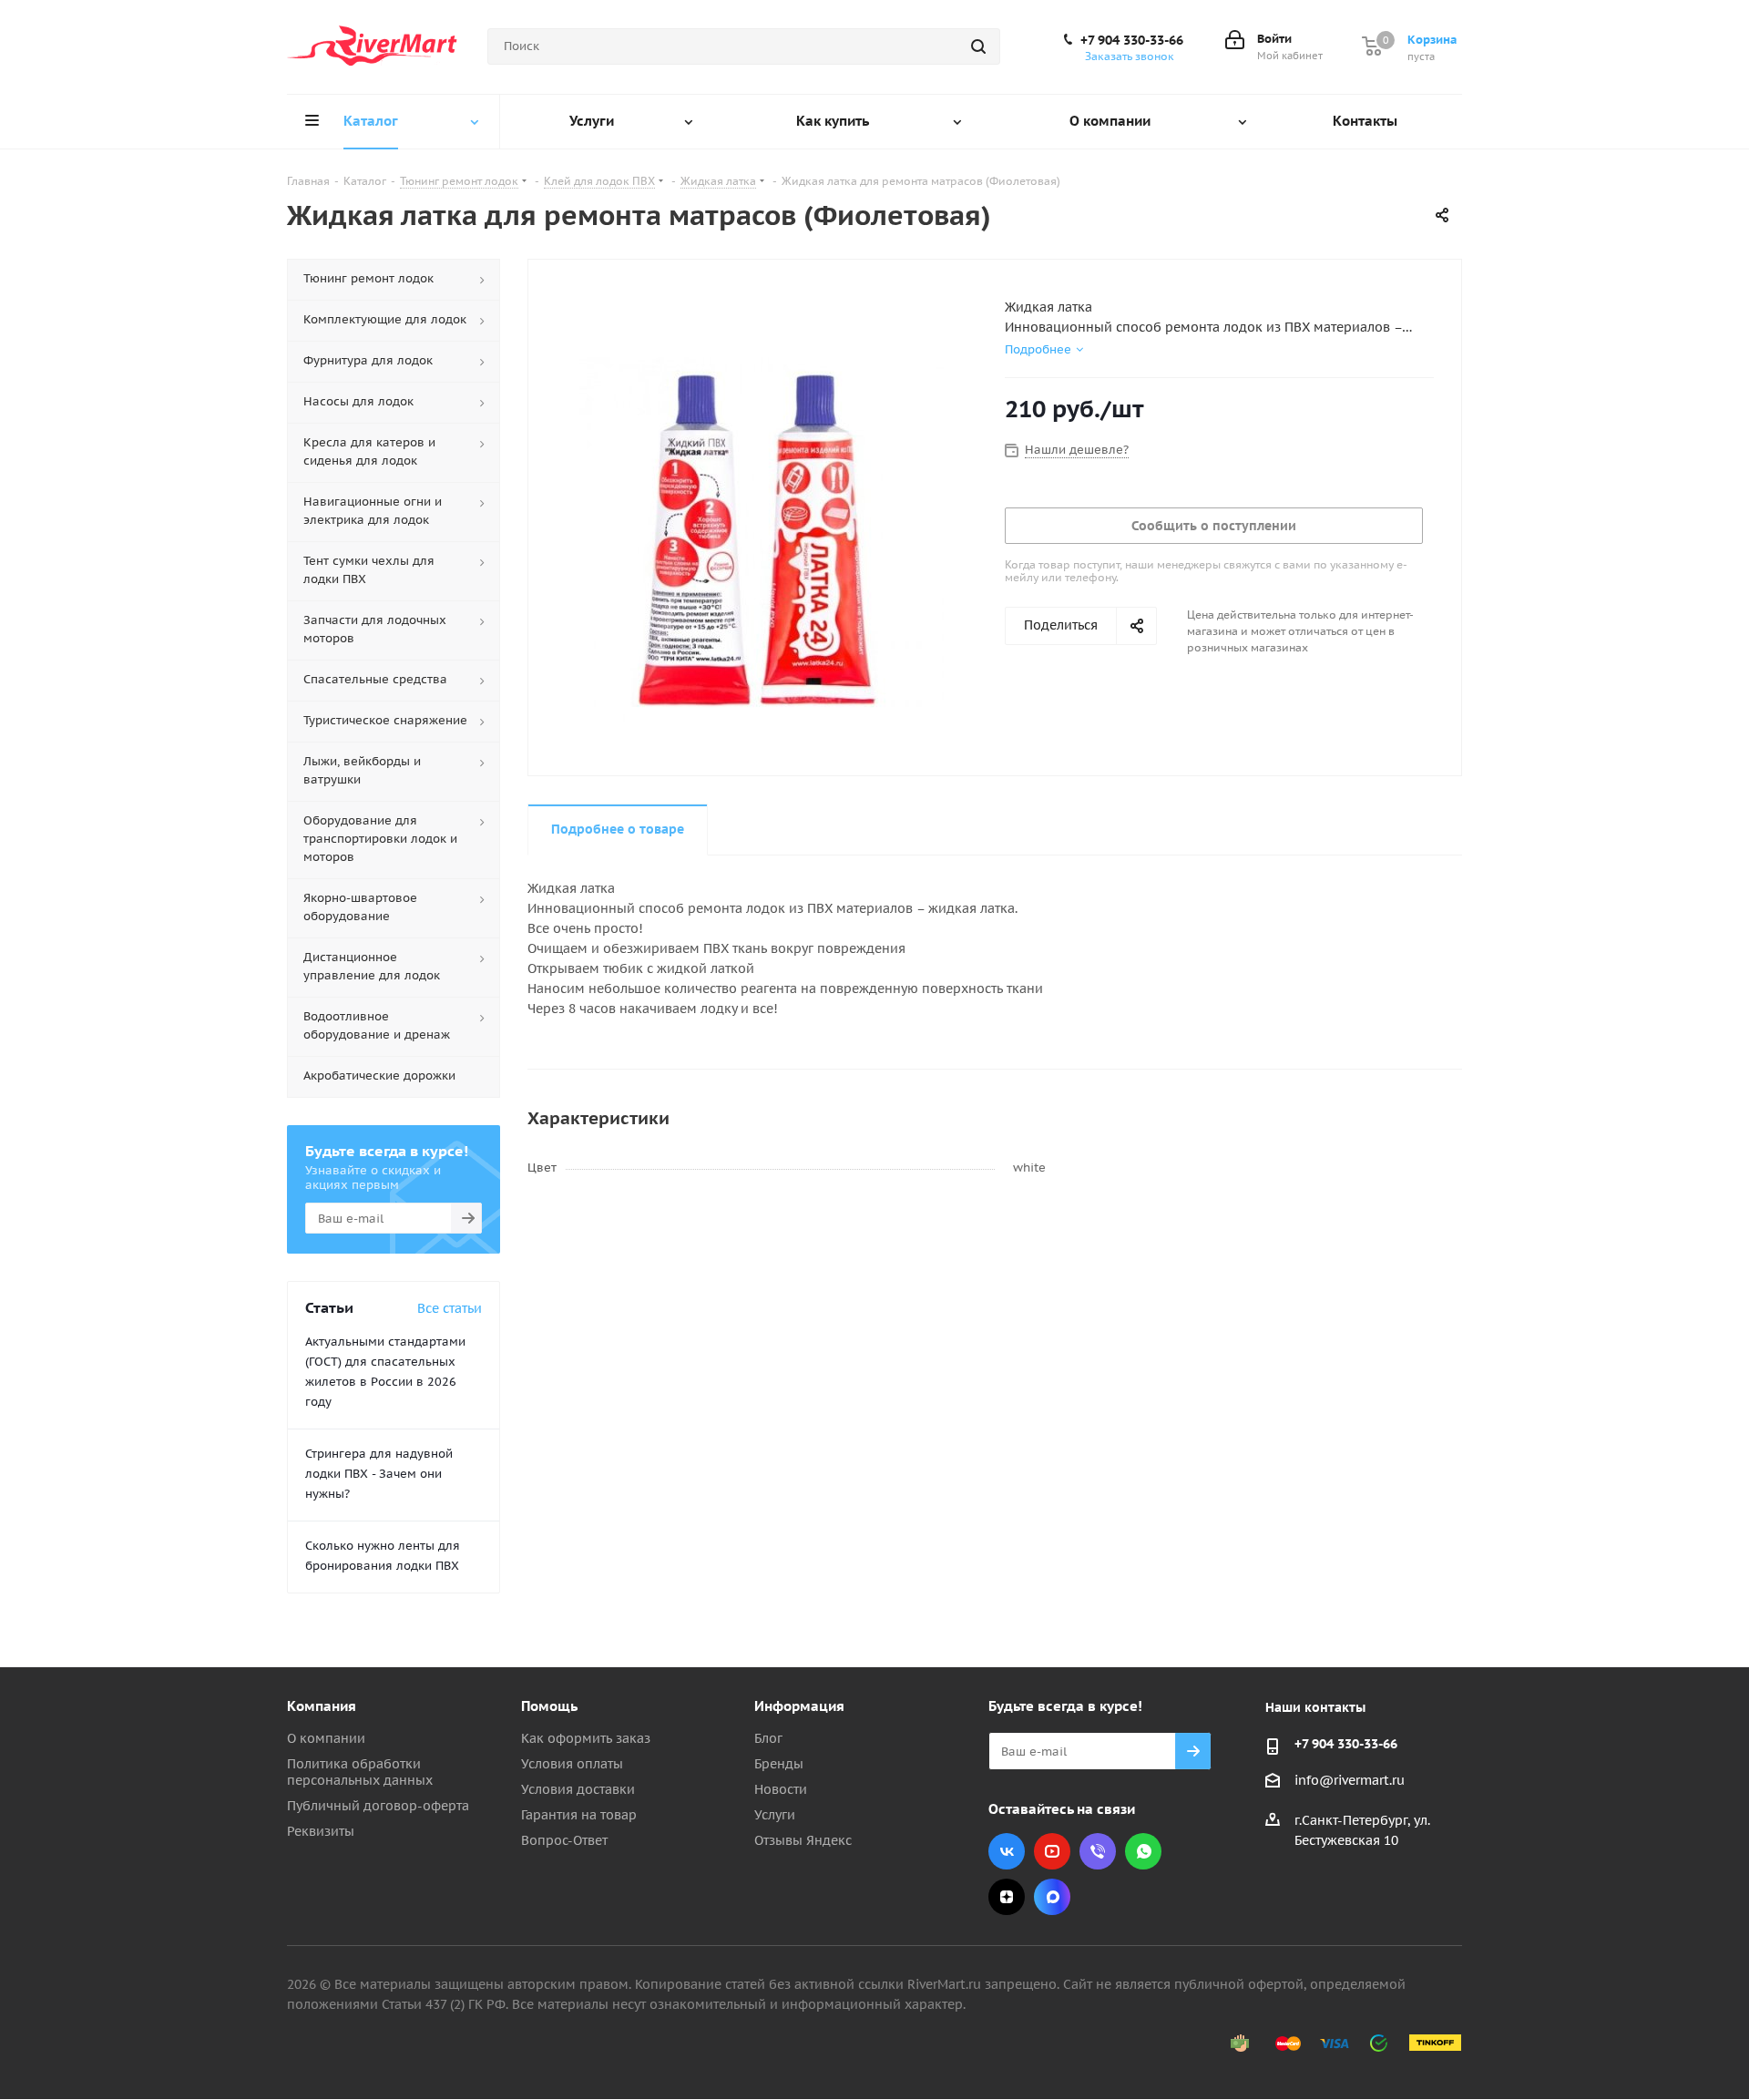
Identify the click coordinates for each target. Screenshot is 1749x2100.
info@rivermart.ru (1350, 1780)
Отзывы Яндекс (803, 1840)
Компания (322, 1706)
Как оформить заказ (586, 1738)
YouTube (1052, 1851)
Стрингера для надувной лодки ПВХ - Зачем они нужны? (379, 1474)
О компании (326, 1738)
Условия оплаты (572, 1764)
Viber (1098, 1851)
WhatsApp (1143, 1851)
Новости (781, 1789)
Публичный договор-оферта (378, 1806)
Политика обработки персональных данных (360, 1772)
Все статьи (450, 1308)
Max (1052, 1897)
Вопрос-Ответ (564, 1840)
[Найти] (978, 46)
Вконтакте (1007, 1851)
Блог (768, 1738)
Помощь (549, 1706)
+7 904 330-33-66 (1132, 40)
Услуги (775, 1815)
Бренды (779, 1764)
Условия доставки (578, 1789)
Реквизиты (321, 1831)
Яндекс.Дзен (1007, 1897)
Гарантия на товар (579, 1815)
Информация (799, 1706)
